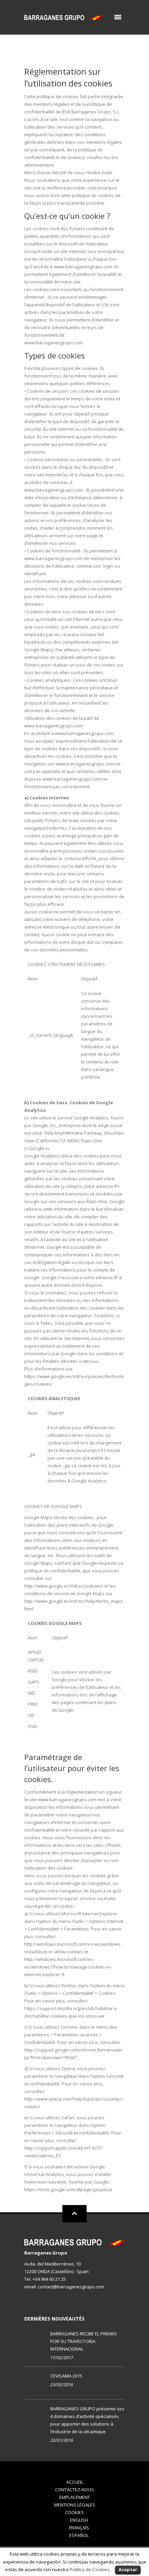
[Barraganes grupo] (63, 17)
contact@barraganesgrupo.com (71, 2287)
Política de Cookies (90, 2569)
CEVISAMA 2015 (66, 2376)
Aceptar (128, 2569)
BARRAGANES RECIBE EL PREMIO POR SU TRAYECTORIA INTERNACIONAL (84, 2341)
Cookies (74, 2512)
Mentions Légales (75, 2505)
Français (79, 2528)
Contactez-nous (74, 2490)
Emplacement (75, 2497)
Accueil (75, 2482)
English (79, 2520)
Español (79, 2535)
